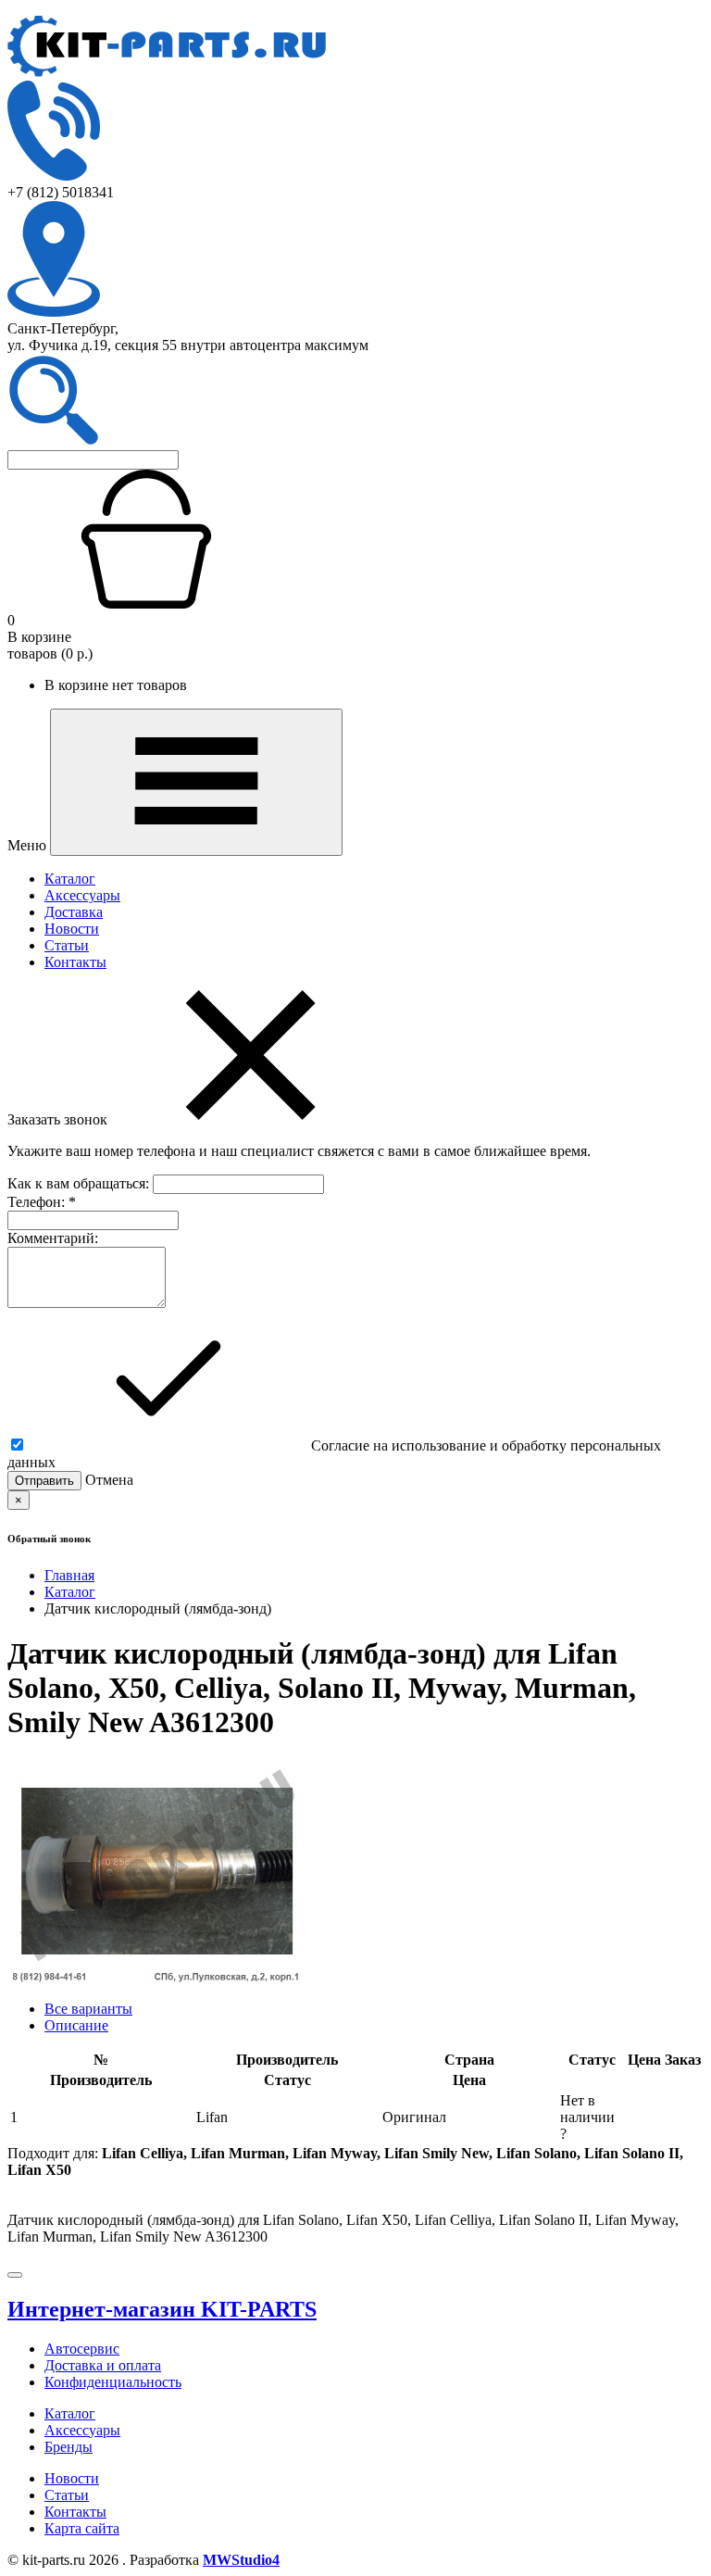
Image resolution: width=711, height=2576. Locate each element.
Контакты (75, 962)
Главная (69, 1575)
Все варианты (88, 2009)
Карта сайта (82, 2528)
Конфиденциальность (113, 2382)
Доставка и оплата (103, 2365)
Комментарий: (53, 1238)
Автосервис (82, 2349)
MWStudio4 (241, 2560)
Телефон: (42, 1202)
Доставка (74, 912)
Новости (72, 929)
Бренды (69, 2447)
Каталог (70, 879)
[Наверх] (15, 2275)
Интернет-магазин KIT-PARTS (162, 2309)
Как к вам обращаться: (80, 1183)
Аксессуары (82, 895)
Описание (76, 2025)
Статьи (67, 945)
